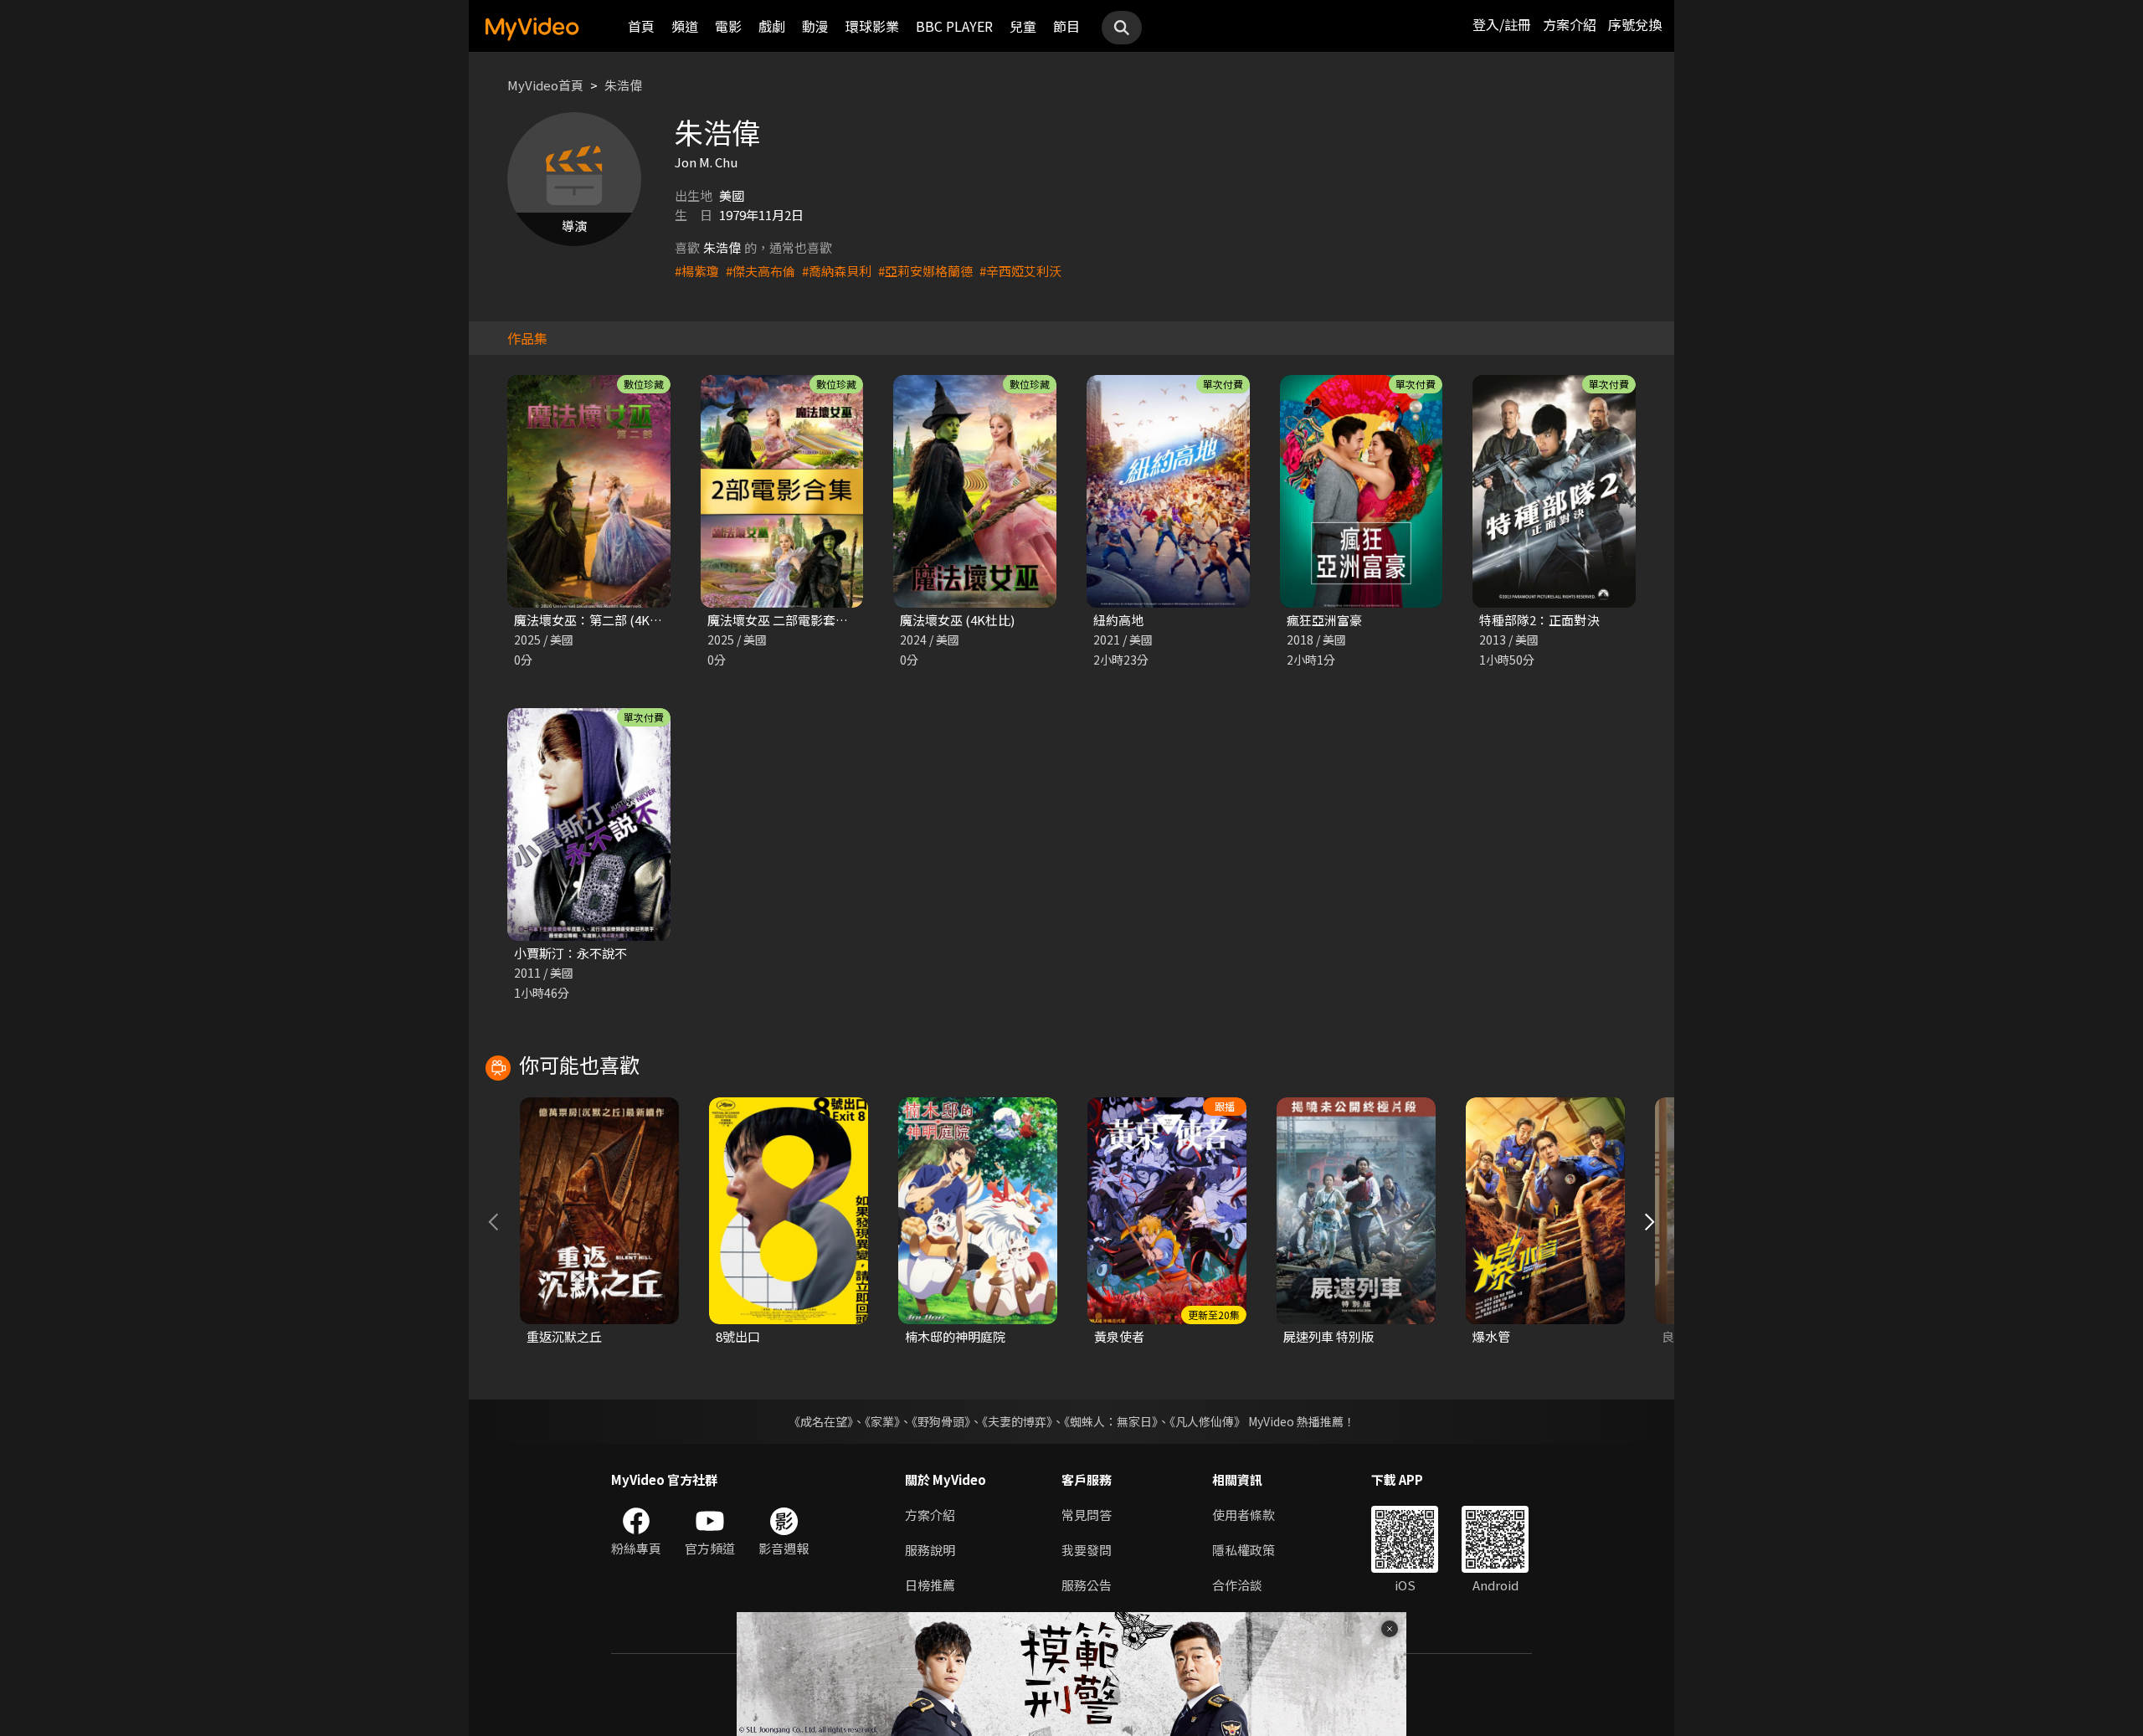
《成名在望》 (821, 1421)
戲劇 (772, 26)
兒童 (1023, 26)
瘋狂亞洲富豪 (1324, 620)
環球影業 (872, 26)
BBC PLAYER (954, 26)
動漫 (815, 26)
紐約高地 (1118, 620)
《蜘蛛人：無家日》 (1111, 1421)
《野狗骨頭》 (941, 1421)
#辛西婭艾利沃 (1020, 271)
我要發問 (1087, 1550)
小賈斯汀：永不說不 (570, 953)
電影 (728, 26)
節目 (1066, 26)
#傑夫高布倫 (761, 271)
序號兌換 (1635, 24)
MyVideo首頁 (545, 85)
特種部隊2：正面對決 (1539, 620)
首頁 (641, 26)
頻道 (685, 26)
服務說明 (930, 1550)
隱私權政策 (1244, 1550)
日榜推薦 (930, 1585)
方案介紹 (1570, 24)
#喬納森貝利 (837, 271)
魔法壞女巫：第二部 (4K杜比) (596, 620)
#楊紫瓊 (697, 271)
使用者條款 (1244, 1515)
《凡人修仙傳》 (1208, 1421)
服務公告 (1087, 1585)
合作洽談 (1237, 1585)
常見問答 (1087, 1515)
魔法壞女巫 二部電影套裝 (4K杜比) (804, 620)
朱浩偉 (623, 85)
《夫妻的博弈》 (1017, 1421)
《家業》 (882, 1421)
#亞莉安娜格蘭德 (925, 271)
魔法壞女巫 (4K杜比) (957, 620)
